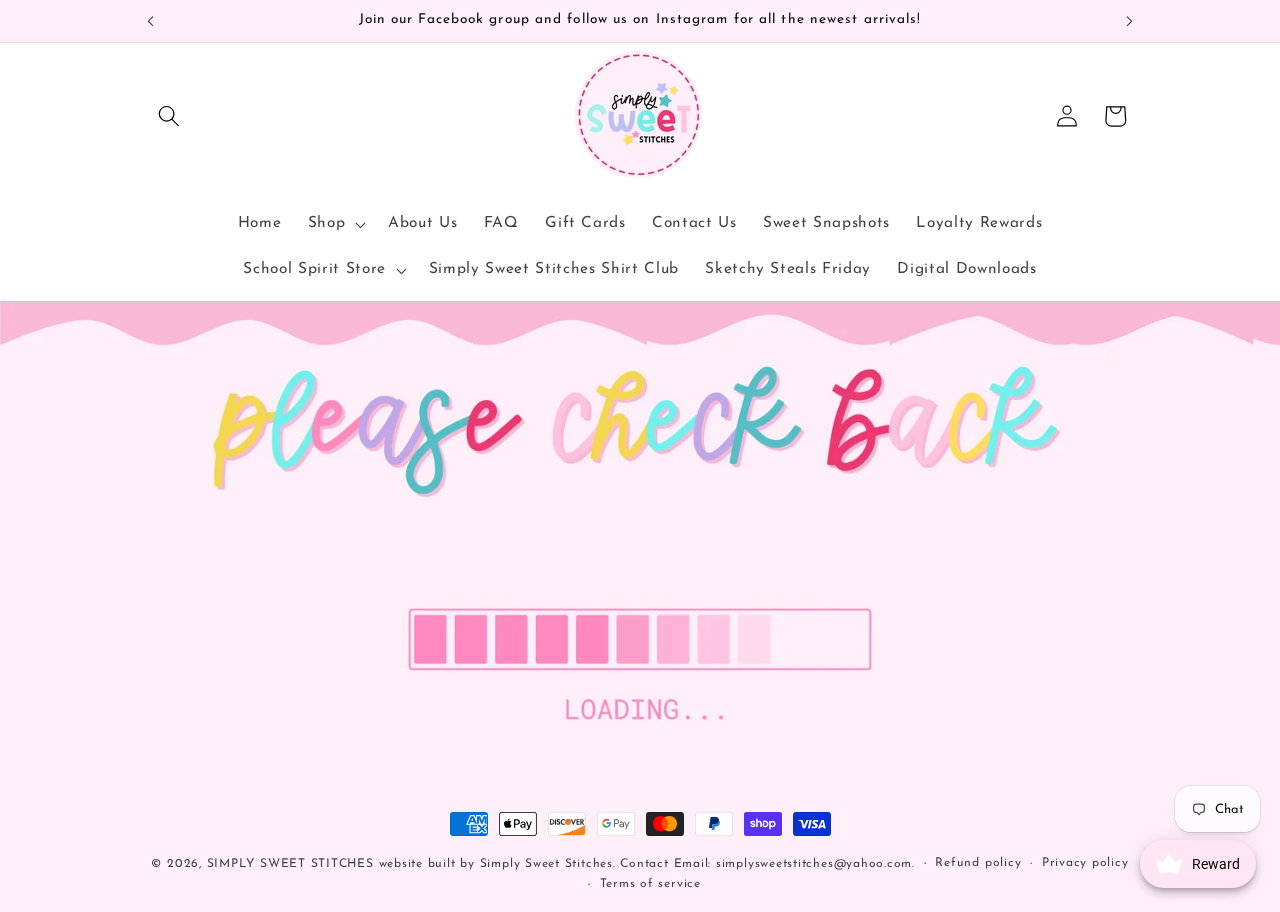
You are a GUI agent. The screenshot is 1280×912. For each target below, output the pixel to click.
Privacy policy (1085, 863)
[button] (169, 116)
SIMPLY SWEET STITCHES (290, 864)
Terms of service (650, 884)
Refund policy (978, 863)
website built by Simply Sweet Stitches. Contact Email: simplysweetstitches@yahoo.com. (647, 864)
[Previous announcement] (151, 21)
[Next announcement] (1130, 21)
